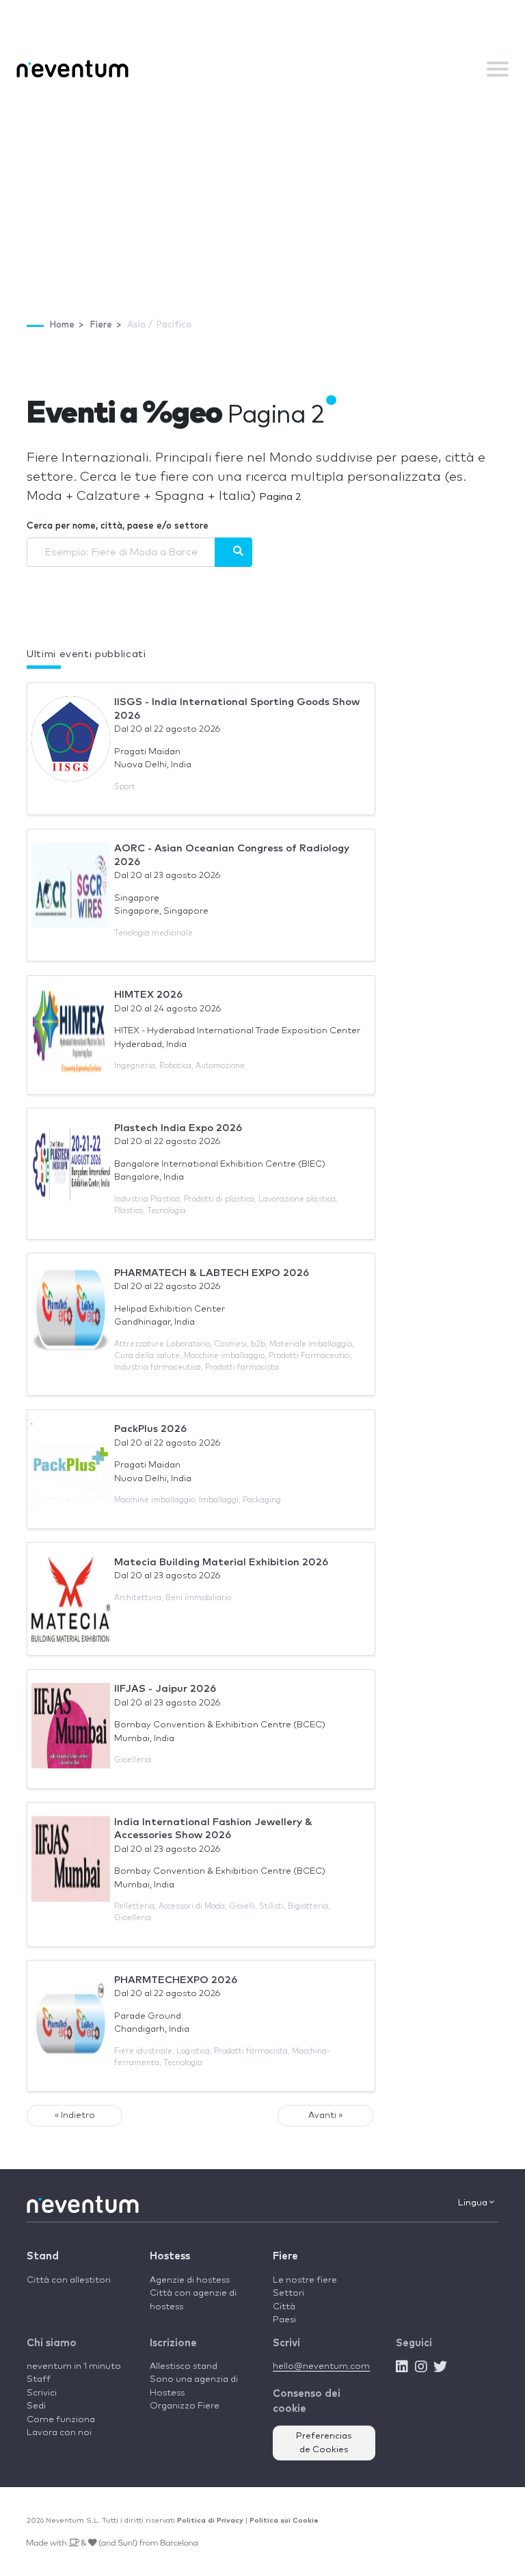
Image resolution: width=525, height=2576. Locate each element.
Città (284, 2307)
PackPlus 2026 (150, 1429)
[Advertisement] (262, 192)
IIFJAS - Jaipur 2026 (165, 1689)
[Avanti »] (233, 552)
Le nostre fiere (305, 2280)
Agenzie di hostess (190, 2280)
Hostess (170, 2256)
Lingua (474, 2203)
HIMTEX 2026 (148, 995)
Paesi (284, 2320)
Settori (288, 2293)
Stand (43, 2256)
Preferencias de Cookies (324, 2443)
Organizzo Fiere (185, 2406)
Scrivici (42, 2393)
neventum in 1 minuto (74, 2366)
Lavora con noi (59, 2433)
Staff (39, 2379)
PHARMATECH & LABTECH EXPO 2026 (212, 1273)
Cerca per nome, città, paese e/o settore (118, 526)
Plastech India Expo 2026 (178, 1128)
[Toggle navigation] (498, 69)
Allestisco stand (184, 2366)
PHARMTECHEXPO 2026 (176, 1980)
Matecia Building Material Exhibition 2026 (221, 1562)
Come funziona (61, 2420)
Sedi (36, 2406)
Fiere (285, 2256)
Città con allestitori (69, 2280)
